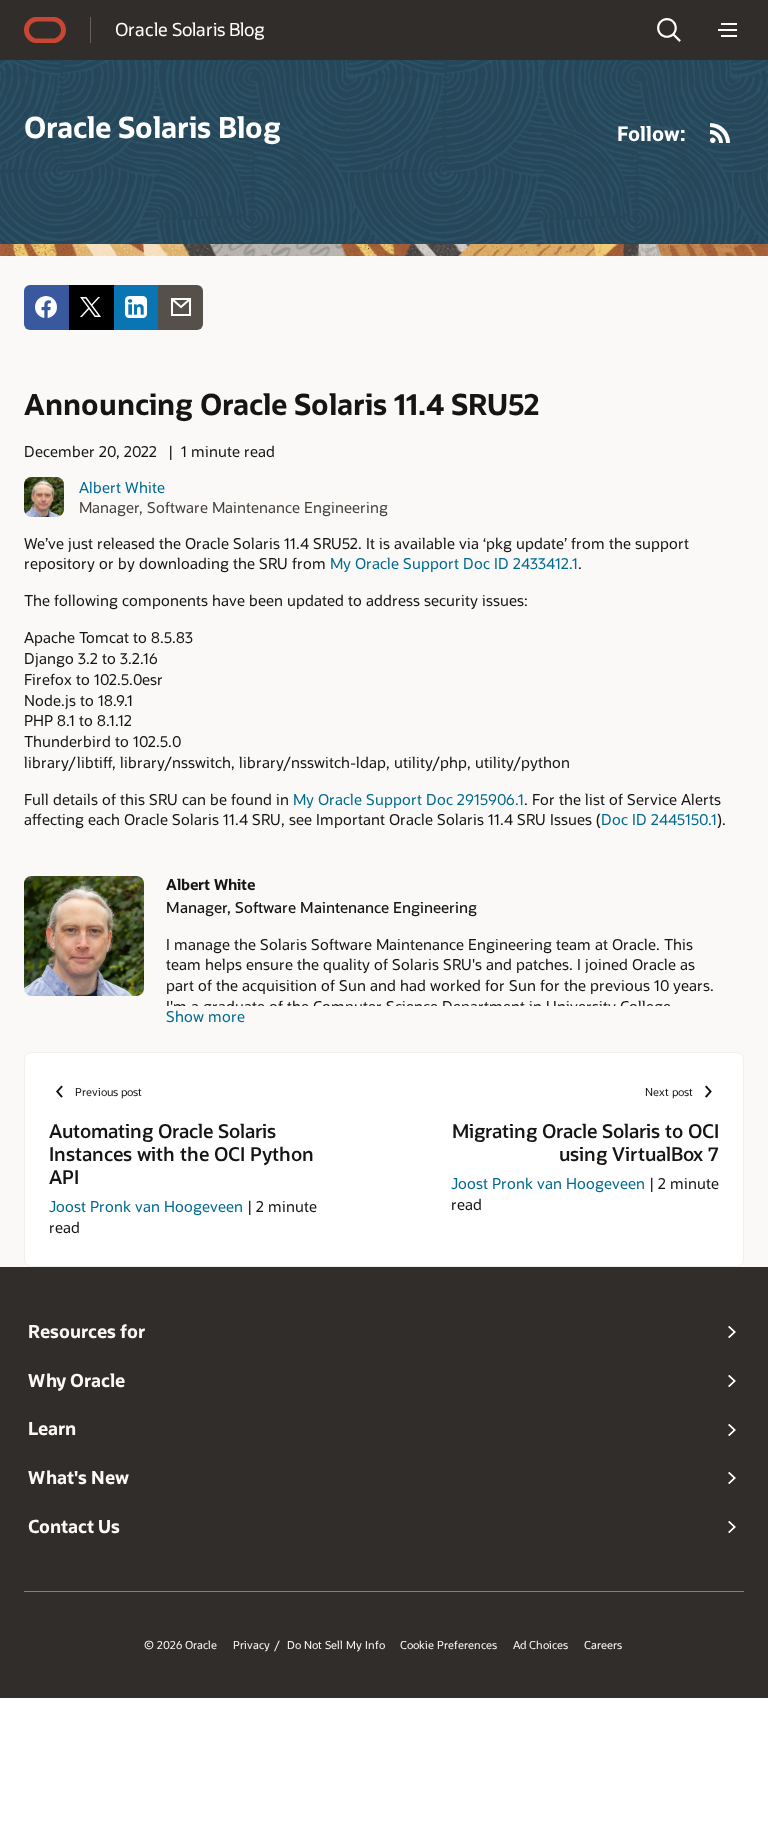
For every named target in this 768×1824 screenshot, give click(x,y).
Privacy (251, 1645)
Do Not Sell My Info (336, 1645)
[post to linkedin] (136, 307)
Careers (603, 1645)
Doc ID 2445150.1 (659, 819)
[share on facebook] (46, 307)
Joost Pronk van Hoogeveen (146, 1206)
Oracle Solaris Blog (189, 29)
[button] (669, 30)
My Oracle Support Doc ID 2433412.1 (454, 563)
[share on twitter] (91, 307)
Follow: (651, 133)
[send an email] (180, 307)
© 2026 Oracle (180, 1645)
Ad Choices (540, 1645)
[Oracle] (45, 30)
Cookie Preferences (448, 1645)
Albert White (122, 487)
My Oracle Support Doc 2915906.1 (408, 799)
